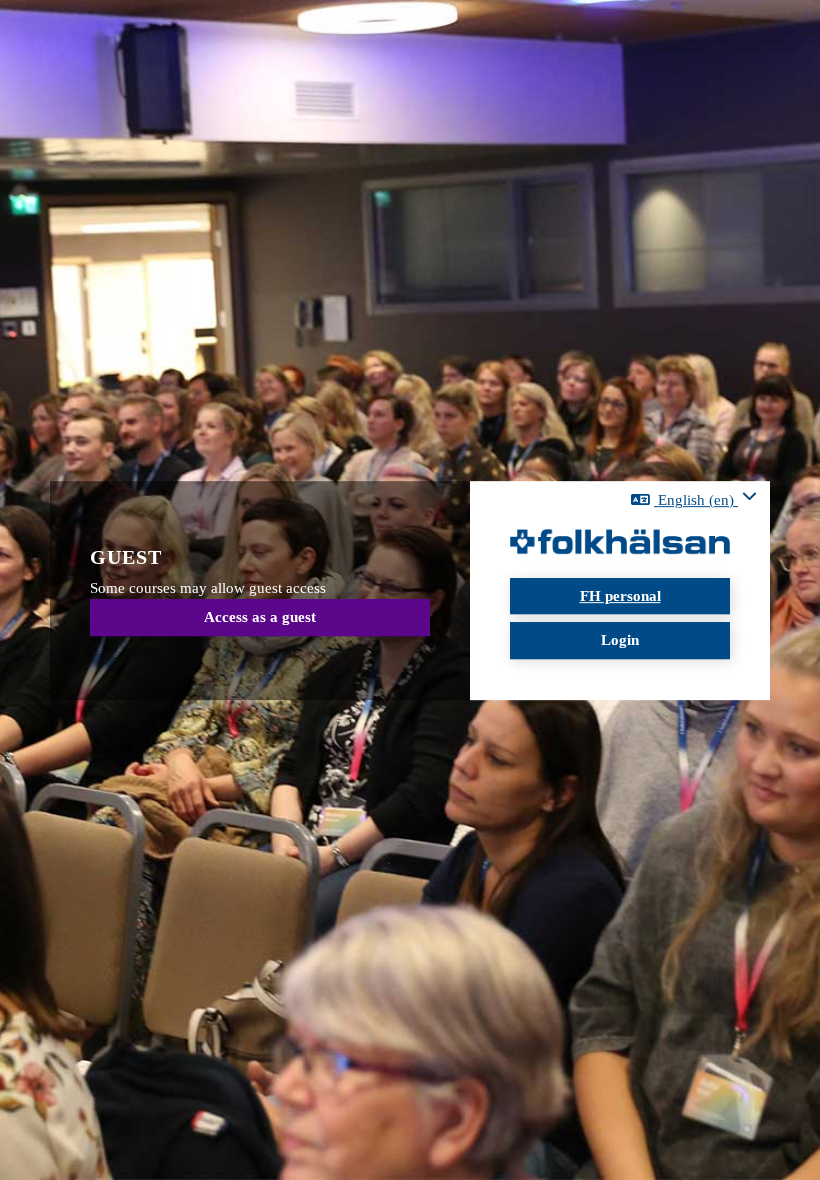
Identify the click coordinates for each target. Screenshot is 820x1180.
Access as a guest (260, 618)
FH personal (620, 596)
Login (620, 640)
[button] (694, 499)
